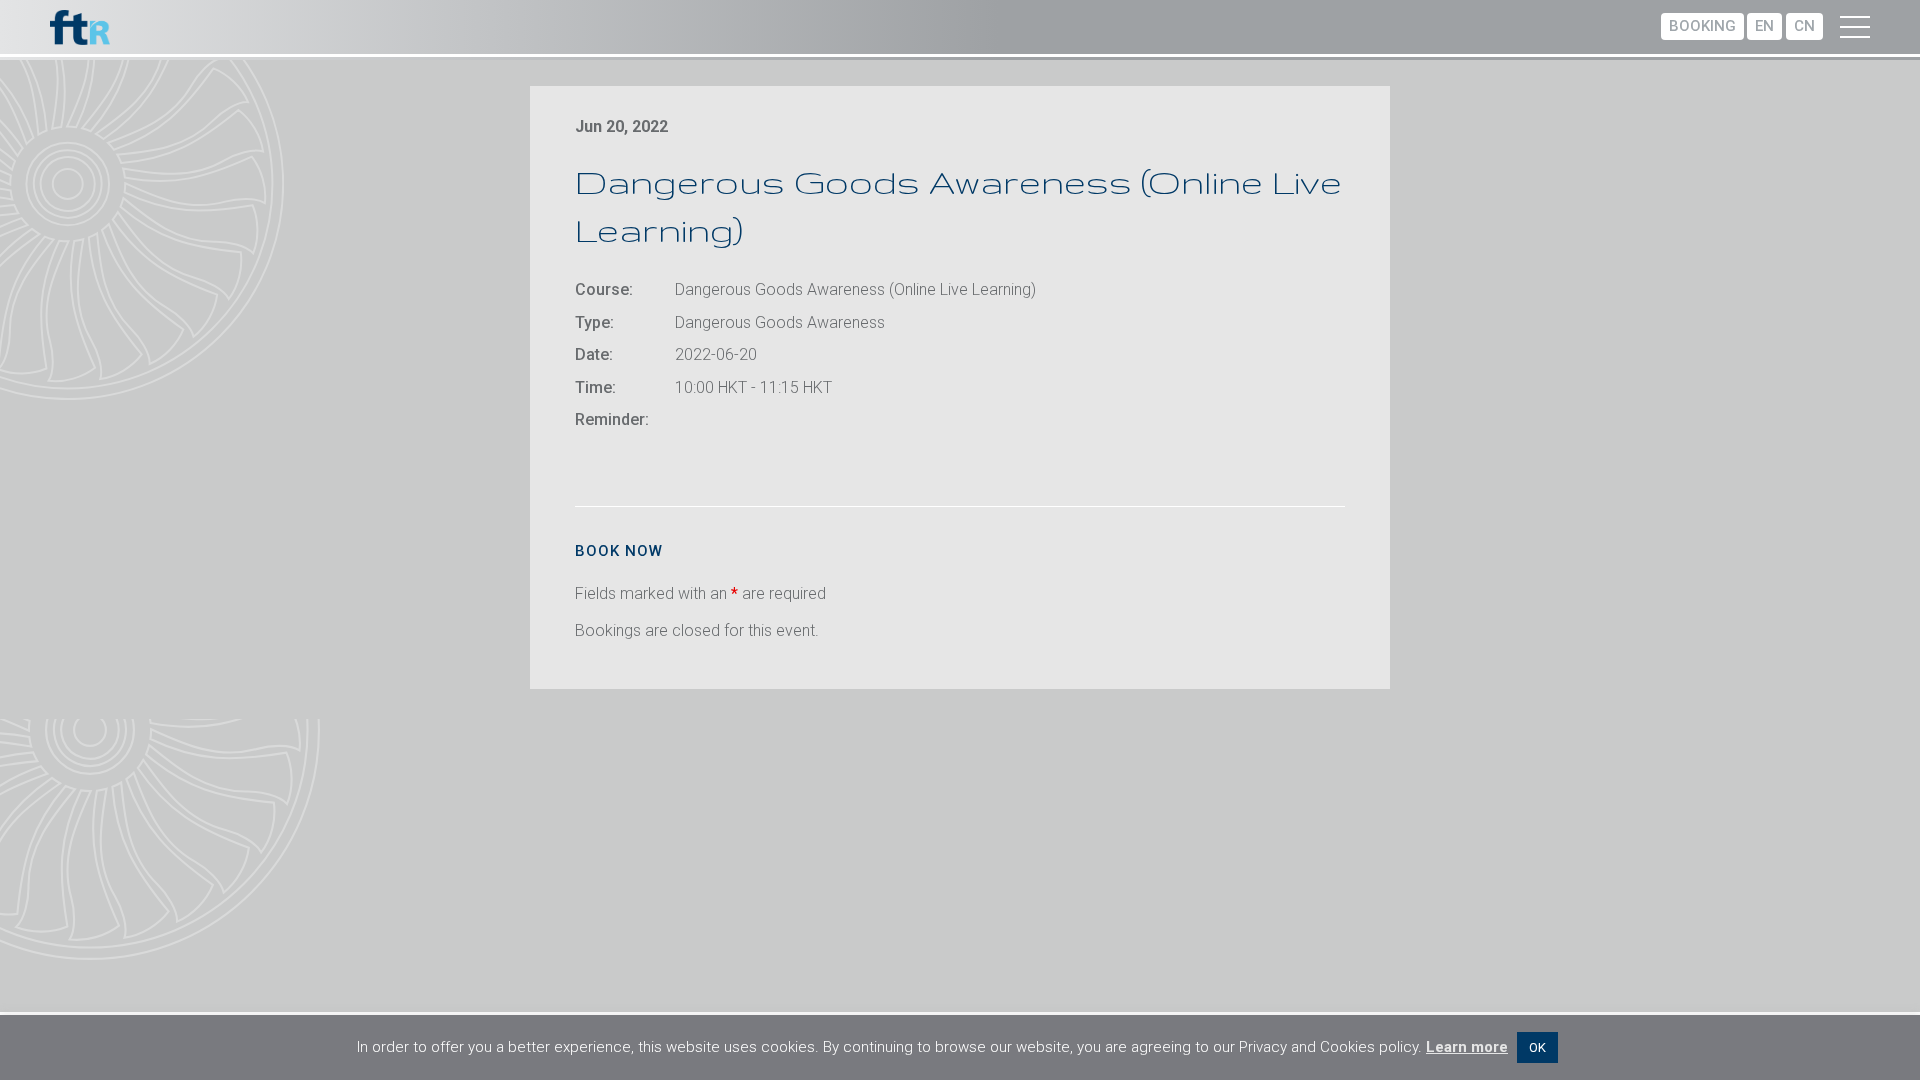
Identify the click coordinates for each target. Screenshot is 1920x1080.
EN (1764, 26)
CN (1804, 26)
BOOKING (1702, 26)
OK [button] (1537, 1047)
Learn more (1467, 1047)
